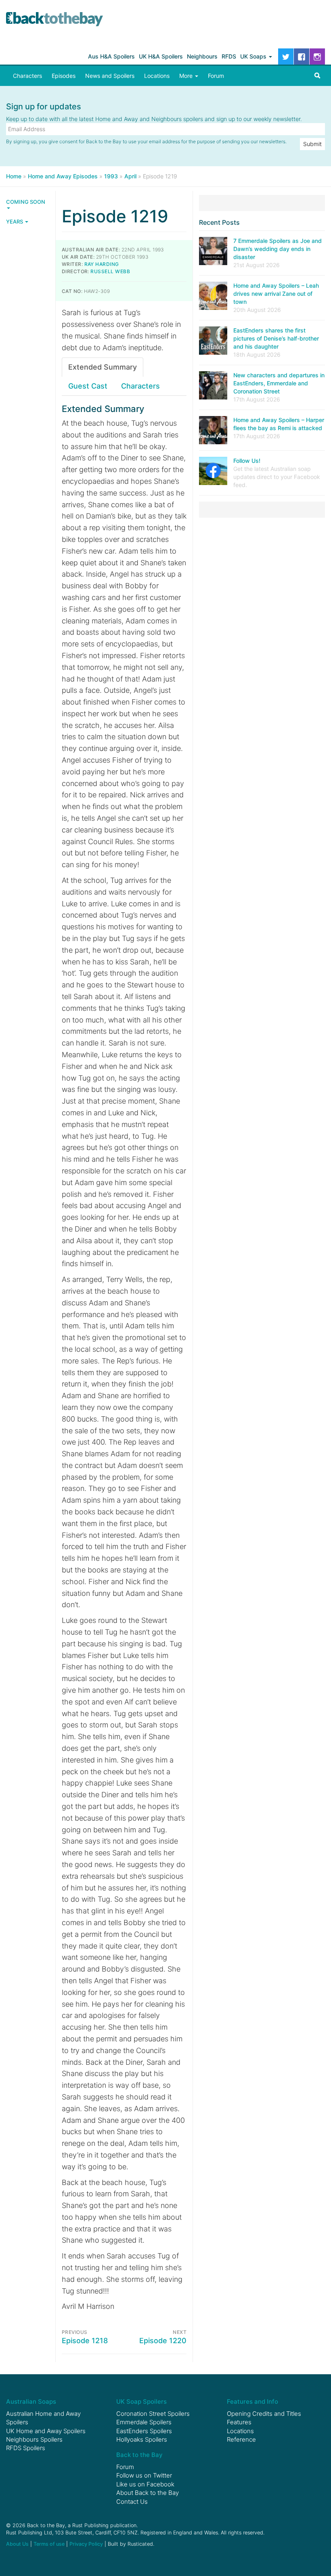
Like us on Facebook (145, 2484)
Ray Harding (102, 264)
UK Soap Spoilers (141, 2401)
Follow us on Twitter (144, 2475)
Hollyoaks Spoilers (142, 2439)
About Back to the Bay (148, 2493)
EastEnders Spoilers (144, 2431)
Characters (27, 76)
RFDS (229, 56)
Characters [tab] (140, 386)
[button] (317, 76)
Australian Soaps (31, 2401)
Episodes (64, 76)
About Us (17, 2544)
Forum (216, 76)
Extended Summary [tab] (103, 367)
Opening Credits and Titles (264, 2414)
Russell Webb (110, 271)
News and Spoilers (110, 76)
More (187, 76)
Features (239, 2422)
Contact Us (132, 2502)
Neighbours (202, 56)
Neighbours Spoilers (34, 2439)
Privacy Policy (86, 2544)
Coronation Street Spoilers (153, 2414)
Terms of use (49, 2544)
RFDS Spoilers (26, 2448)
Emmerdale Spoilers (144, 2422)
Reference (241, 2439)
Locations (157, 76)
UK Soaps (254, 56)
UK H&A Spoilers (161, 56)
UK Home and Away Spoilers (46, 2431)
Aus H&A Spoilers (111, 56)
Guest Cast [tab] (88, 386)
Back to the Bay (54, 19)
